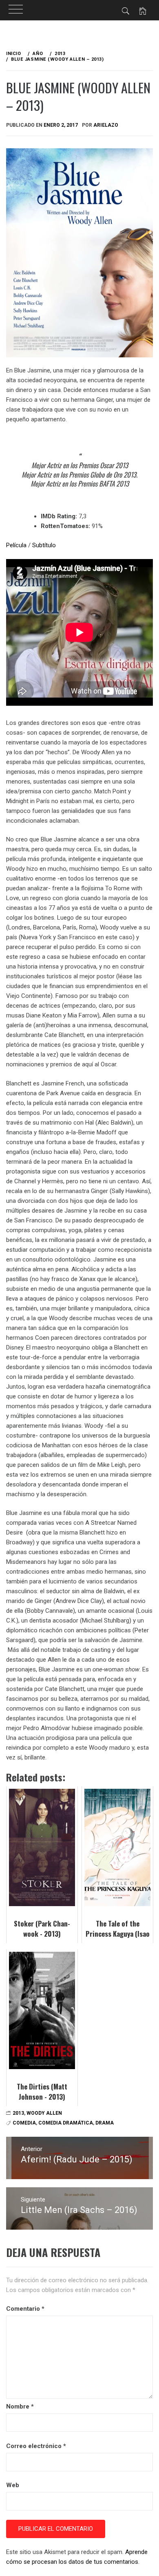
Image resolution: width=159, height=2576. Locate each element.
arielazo (106, 125)
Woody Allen (44, 2113)
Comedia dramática (66, 2123)
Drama (105, 2123)
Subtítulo (44, 545)
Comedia (24, 2123)
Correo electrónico (36, 2446)
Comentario (25, 2309)
